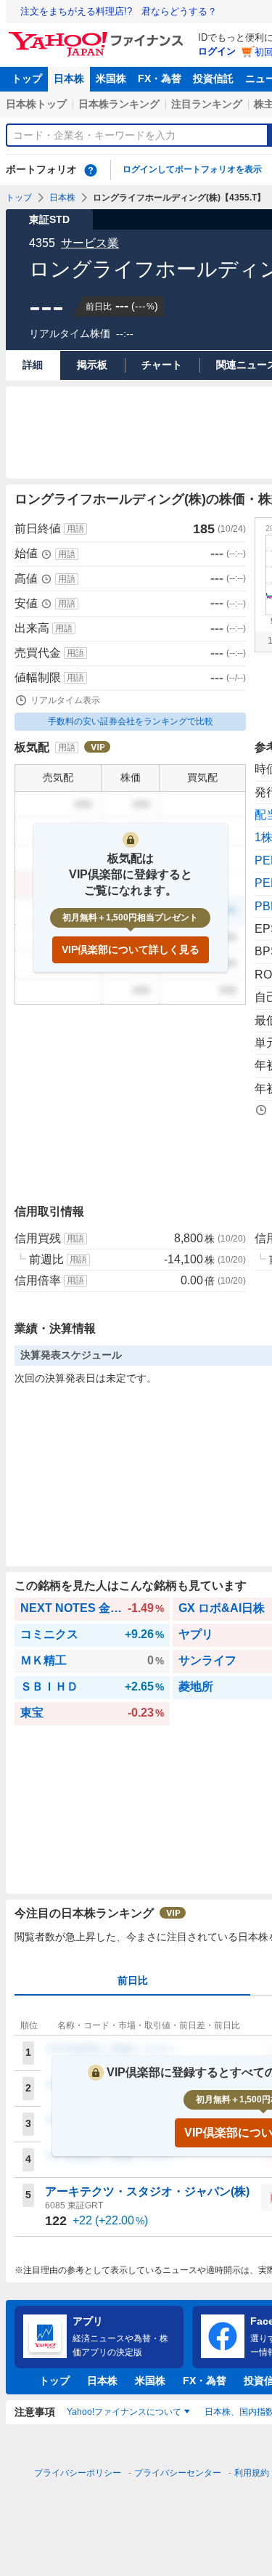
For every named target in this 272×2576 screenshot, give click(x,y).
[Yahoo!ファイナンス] (98, 36)
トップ (27, 78)
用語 (75, 529)
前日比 (133, 1980)
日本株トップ (36, 104)
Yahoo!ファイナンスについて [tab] (124, 2412)
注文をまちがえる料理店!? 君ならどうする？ (119, 11)
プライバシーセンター (178, 2473)
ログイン (217, 51)
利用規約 (252, 2473)
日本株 (69, 78)
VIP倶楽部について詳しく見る (131, 949)
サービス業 (90, 243)
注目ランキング (207, 104)
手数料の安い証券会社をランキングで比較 (131, 721)
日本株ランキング (119, 104)
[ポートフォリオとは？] (91, 170)
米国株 (111, 78)
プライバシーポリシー (78, 2473)
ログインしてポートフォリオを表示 (192, 169)
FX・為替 (160, 78)
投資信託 (213, 78)
